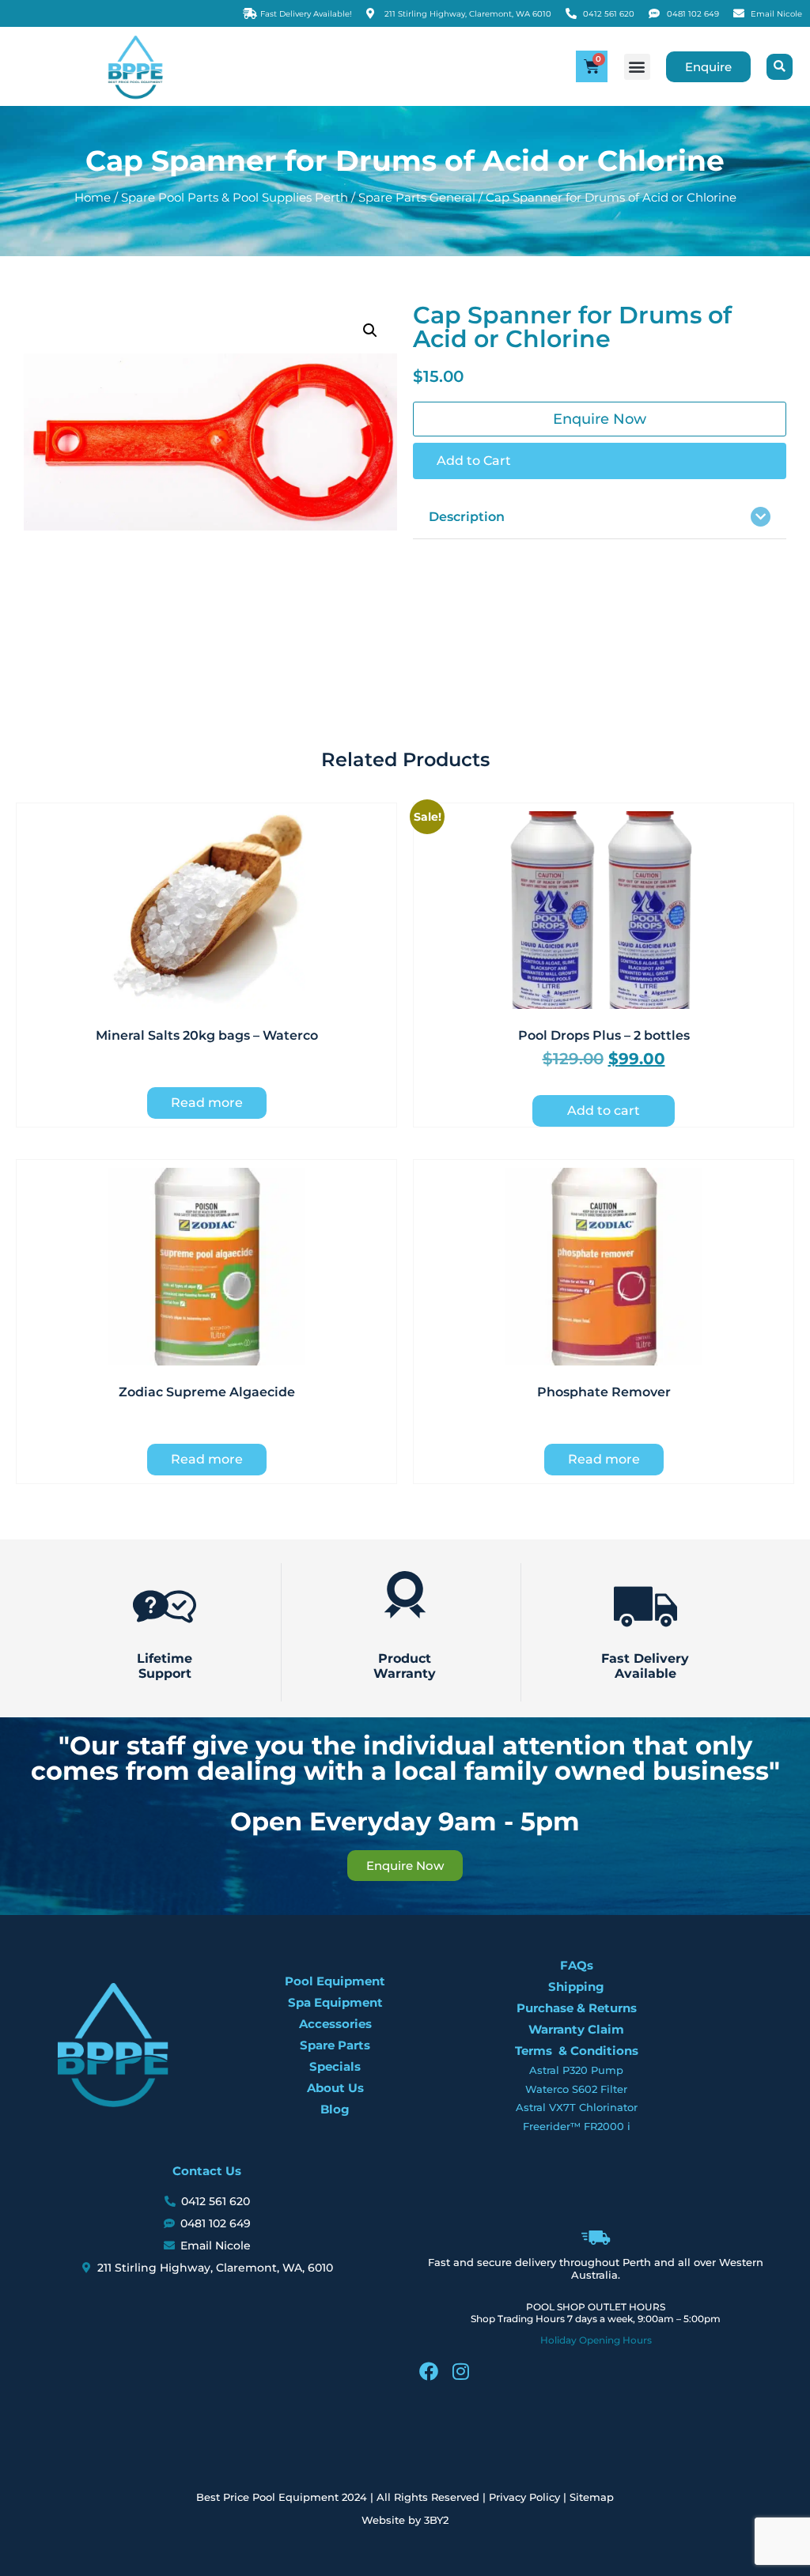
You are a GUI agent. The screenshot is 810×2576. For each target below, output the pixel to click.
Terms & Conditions (577, 2051)
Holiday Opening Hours (596, 2340)
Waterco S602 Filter (576, 2089)
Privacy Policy (524, 2497)
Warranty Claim (576, 2029)
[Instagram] (460, 2371)
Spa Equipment (335, 2002)
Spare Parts (335, 2045)
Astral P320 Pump (576, 2070)
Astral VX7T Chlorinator (577, 2107)
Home (93, 198)
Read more (207, 1103)
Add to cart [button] (604, 1110)
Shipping (576, 1987)
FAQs (577, 1965)
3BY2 (436, 2520)
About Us (335, 2088)
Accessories (335, 2024)
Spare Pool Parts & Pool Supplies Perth (235, 198)
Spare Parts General (417, 198)
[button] (637, 67)
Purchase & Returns (577, 2008)
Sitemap (592, 2497)
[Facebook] (429, 2371)
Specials (335, 2066)
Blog (335, 2109)
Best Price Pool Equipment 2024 (282, 2497)
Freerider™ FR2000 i (577, 2126)
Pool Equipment (335, 1981)
